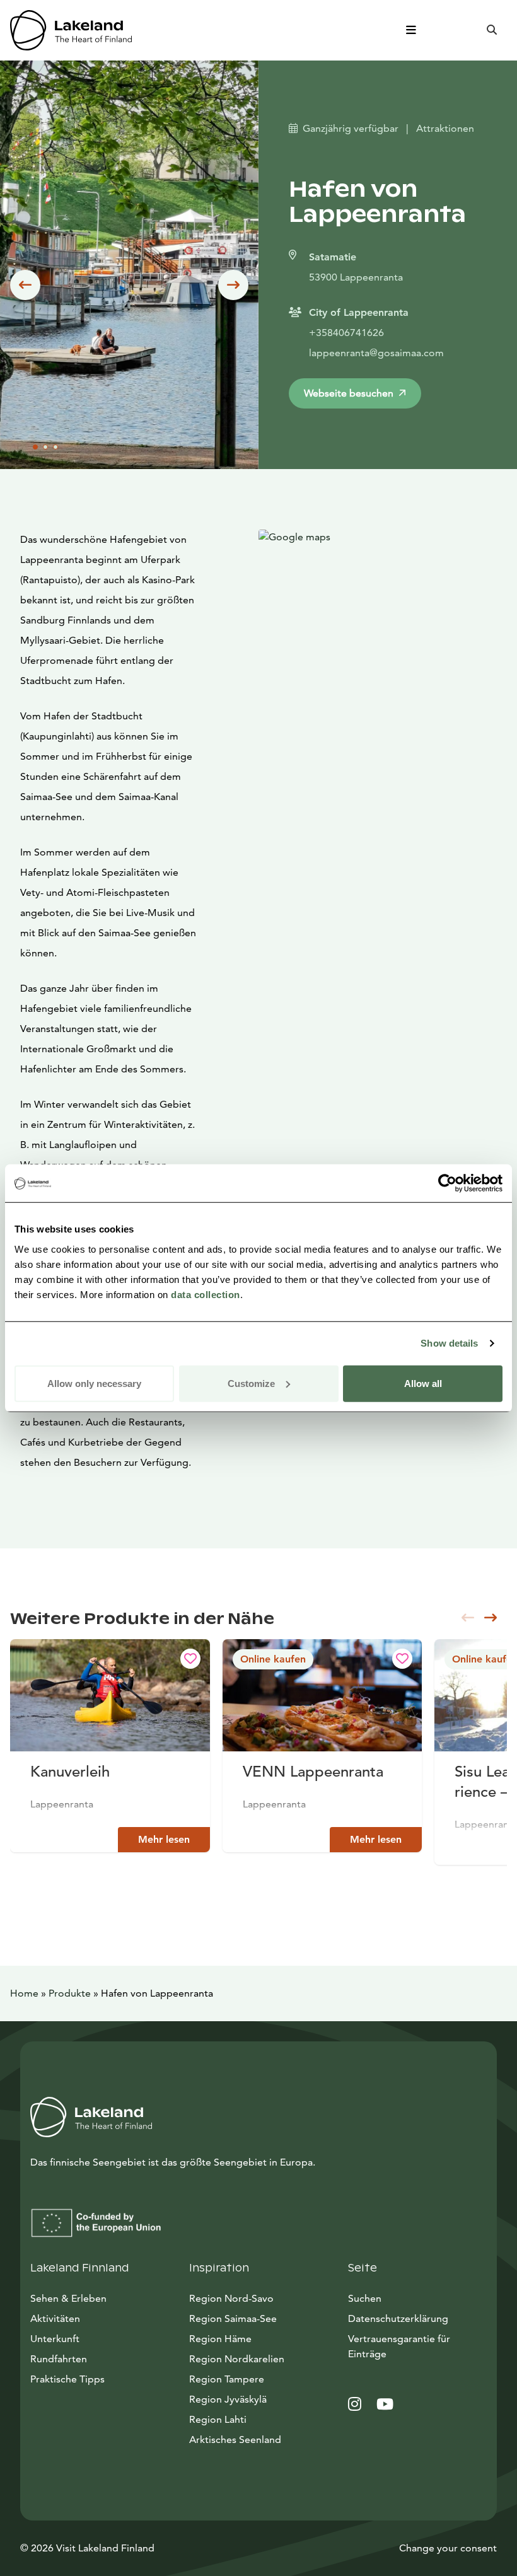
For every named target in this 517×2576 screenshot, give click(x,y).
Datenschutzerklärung (398, 2318)
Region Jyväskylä (228, 2399)
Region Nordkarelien (237, 2359)
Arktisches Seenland (235, 2440)
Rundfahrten (59, 2359)
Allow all (423, 1383)
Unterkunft (55, 2339)
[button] (25, 285)
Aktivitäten (55, 2318)
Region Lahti (218, 2419)
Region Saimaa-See (233, 2318)
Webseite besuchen (349, 393)
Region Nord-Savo (231, 2298)
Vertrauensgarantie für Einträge (399, 2346)
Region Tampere (227, 2379)
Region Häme (220, 2339)
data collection (206, 1294)
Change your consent (448, 2548)
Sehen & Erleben (68, 2298)
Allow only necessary (94, 1383)
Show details (449, 1343)
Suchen (365, 2298)
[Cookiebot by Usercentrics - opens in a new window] (447, 1183)
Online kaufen (273, 1659)
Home (24, 1993)
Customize (251, 1383)
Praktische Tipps (67, 2379)
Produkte (70, 1993)
